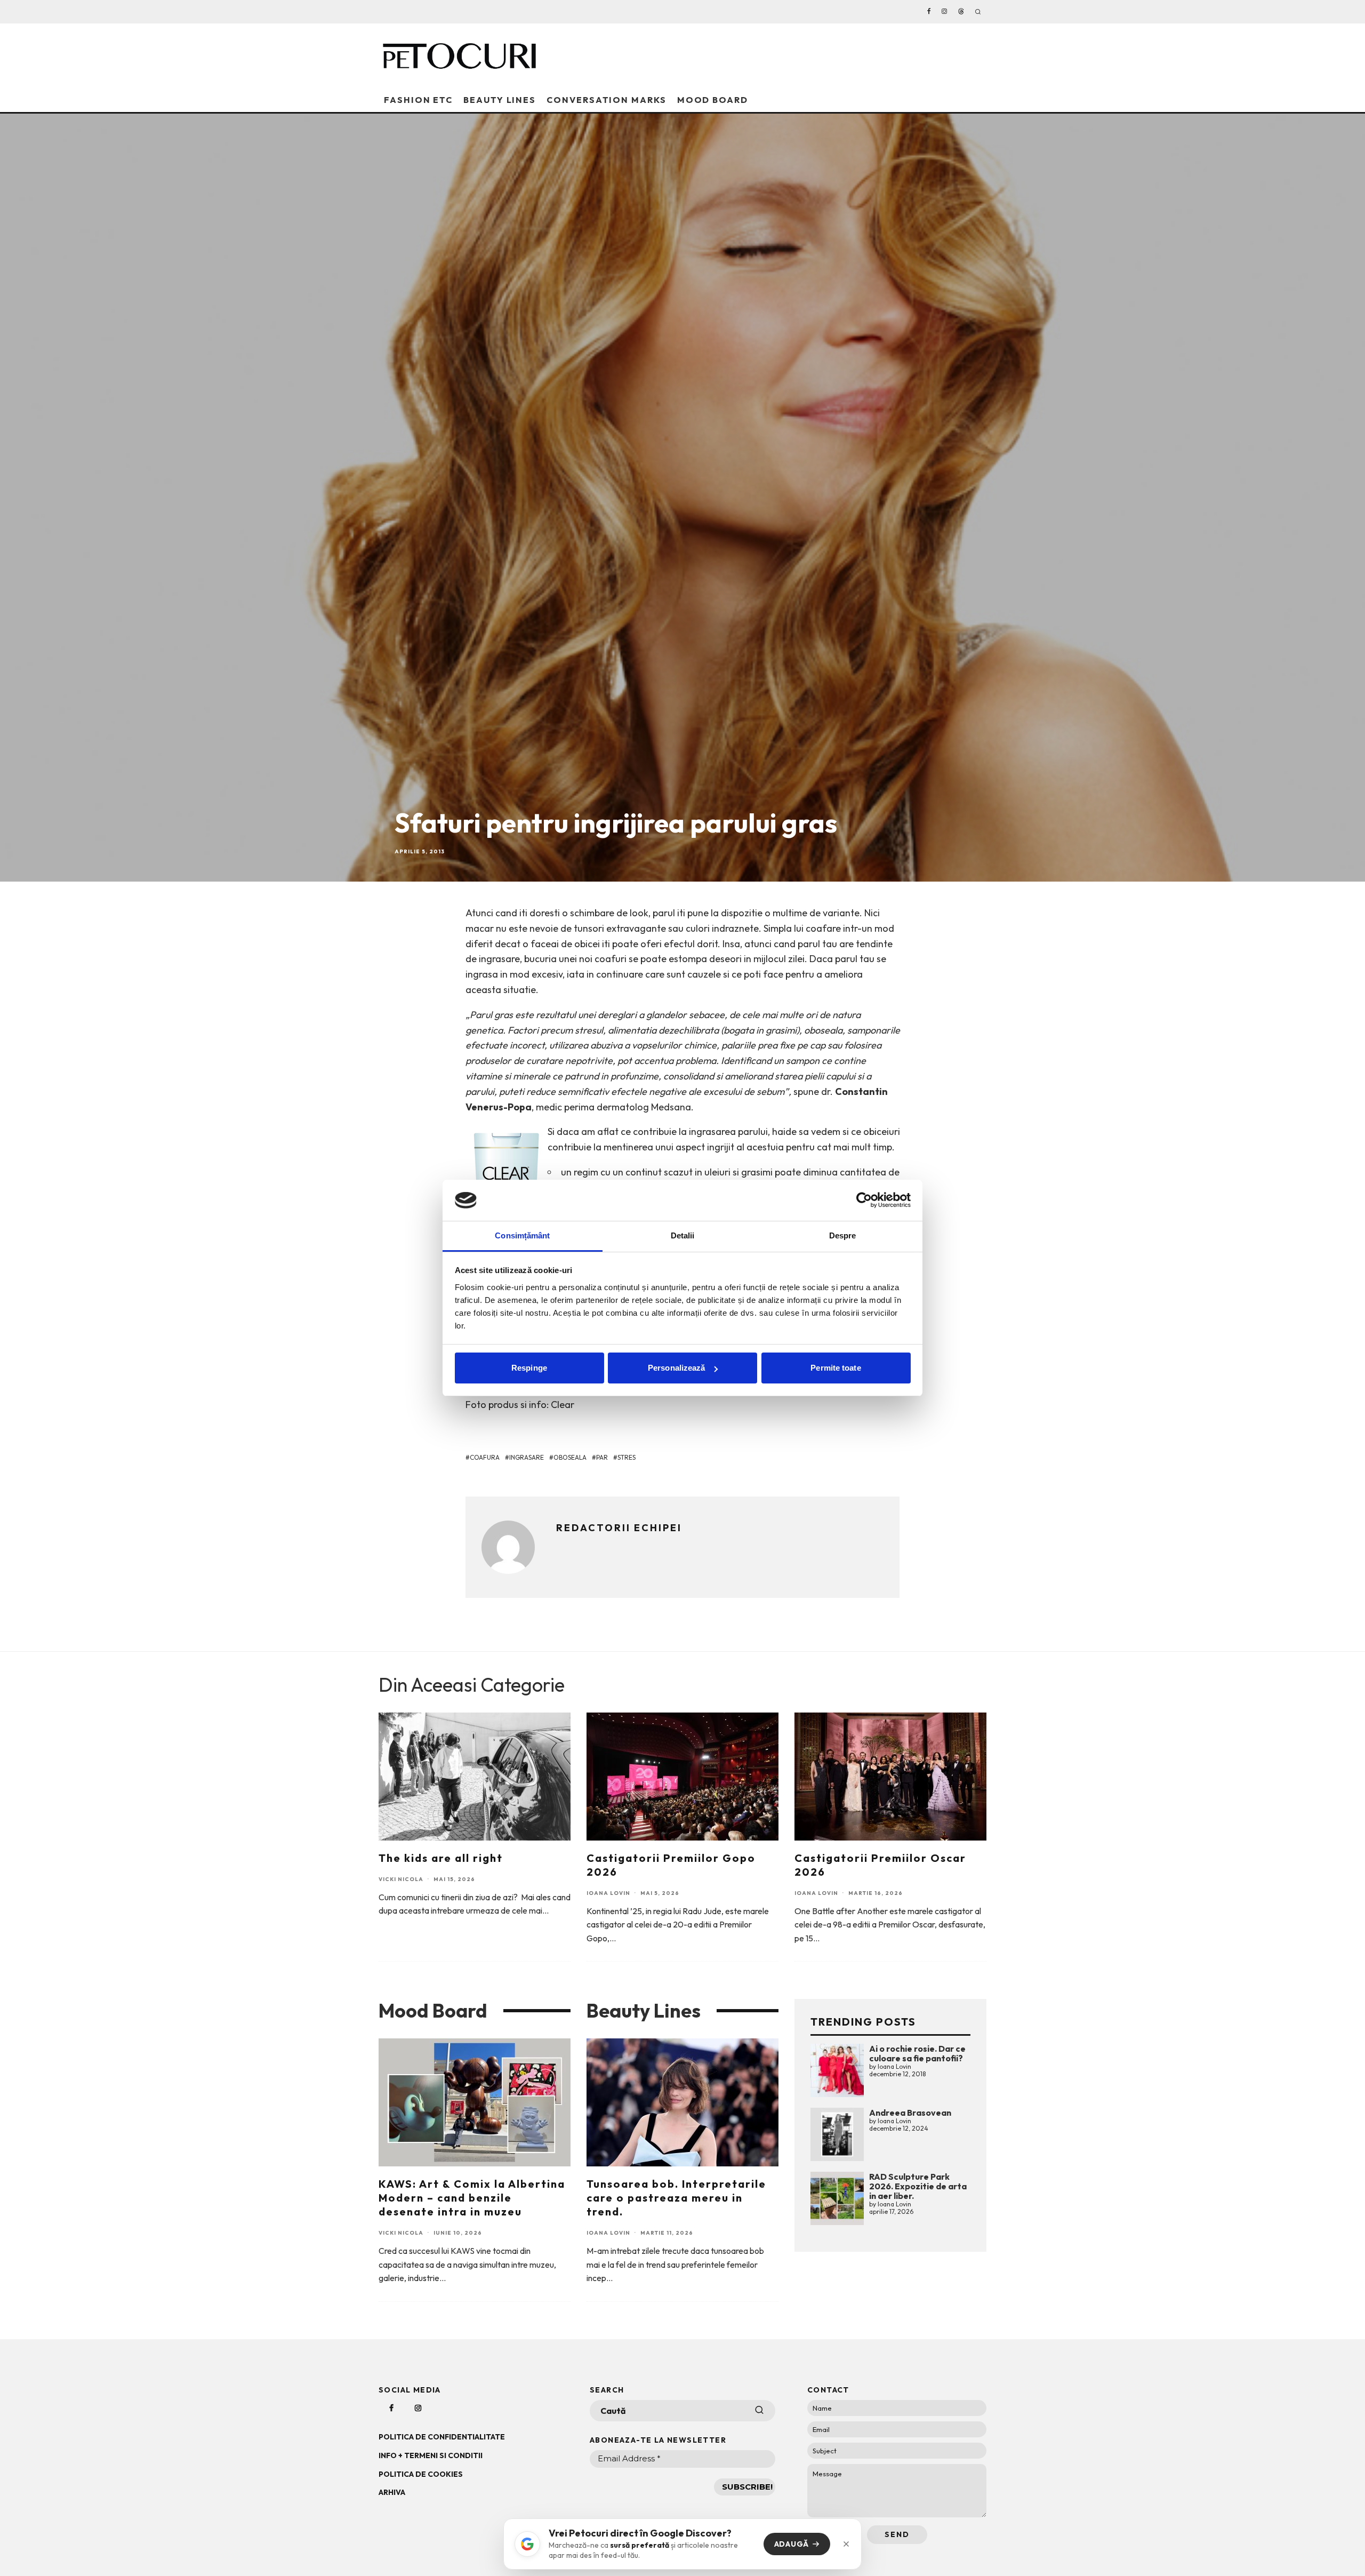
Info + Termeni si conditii (431, 2455)
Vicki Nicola (401, 1879)
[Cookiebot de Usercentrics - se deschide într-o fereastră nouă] (864, 1200)
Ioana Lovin (608, 1893)
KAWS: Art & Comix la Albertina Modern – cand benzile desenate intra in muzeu (472, 2198)
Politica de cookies (421, 2474)
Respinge (529, 1368)
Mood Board (713, 100)
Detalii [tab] (683, 1235)
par (602, 1457)
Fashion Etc (418, 100)
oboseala (570, 1457)
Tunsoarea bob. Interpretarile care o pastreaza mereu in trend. (676, 2198)
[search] (759, 2411)
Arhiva (392, 2492)
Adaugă (792, 2544)
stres (627, 1457)
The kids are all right (441, 1858)
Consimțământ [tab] (522, 1235)
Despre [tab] (843, 1235)
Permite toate (836, 1368)
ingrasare (527, 1457)
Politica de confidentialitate (442, 2437)
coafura (485, 1457)
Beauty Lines (500, 100)
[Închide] (846, 2544)
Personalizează (676, 1368)
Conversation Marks (607, 100)
